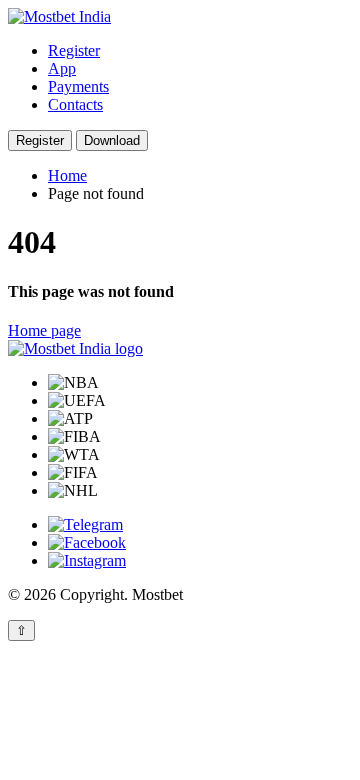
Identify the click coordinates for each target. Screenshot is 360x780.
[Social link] (85, 524)
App (62, 68)
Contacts (75, 104)
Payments (78, 86)
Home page (44, 330)
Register (74, 50)
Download (112, 140)
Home (67, 175)
